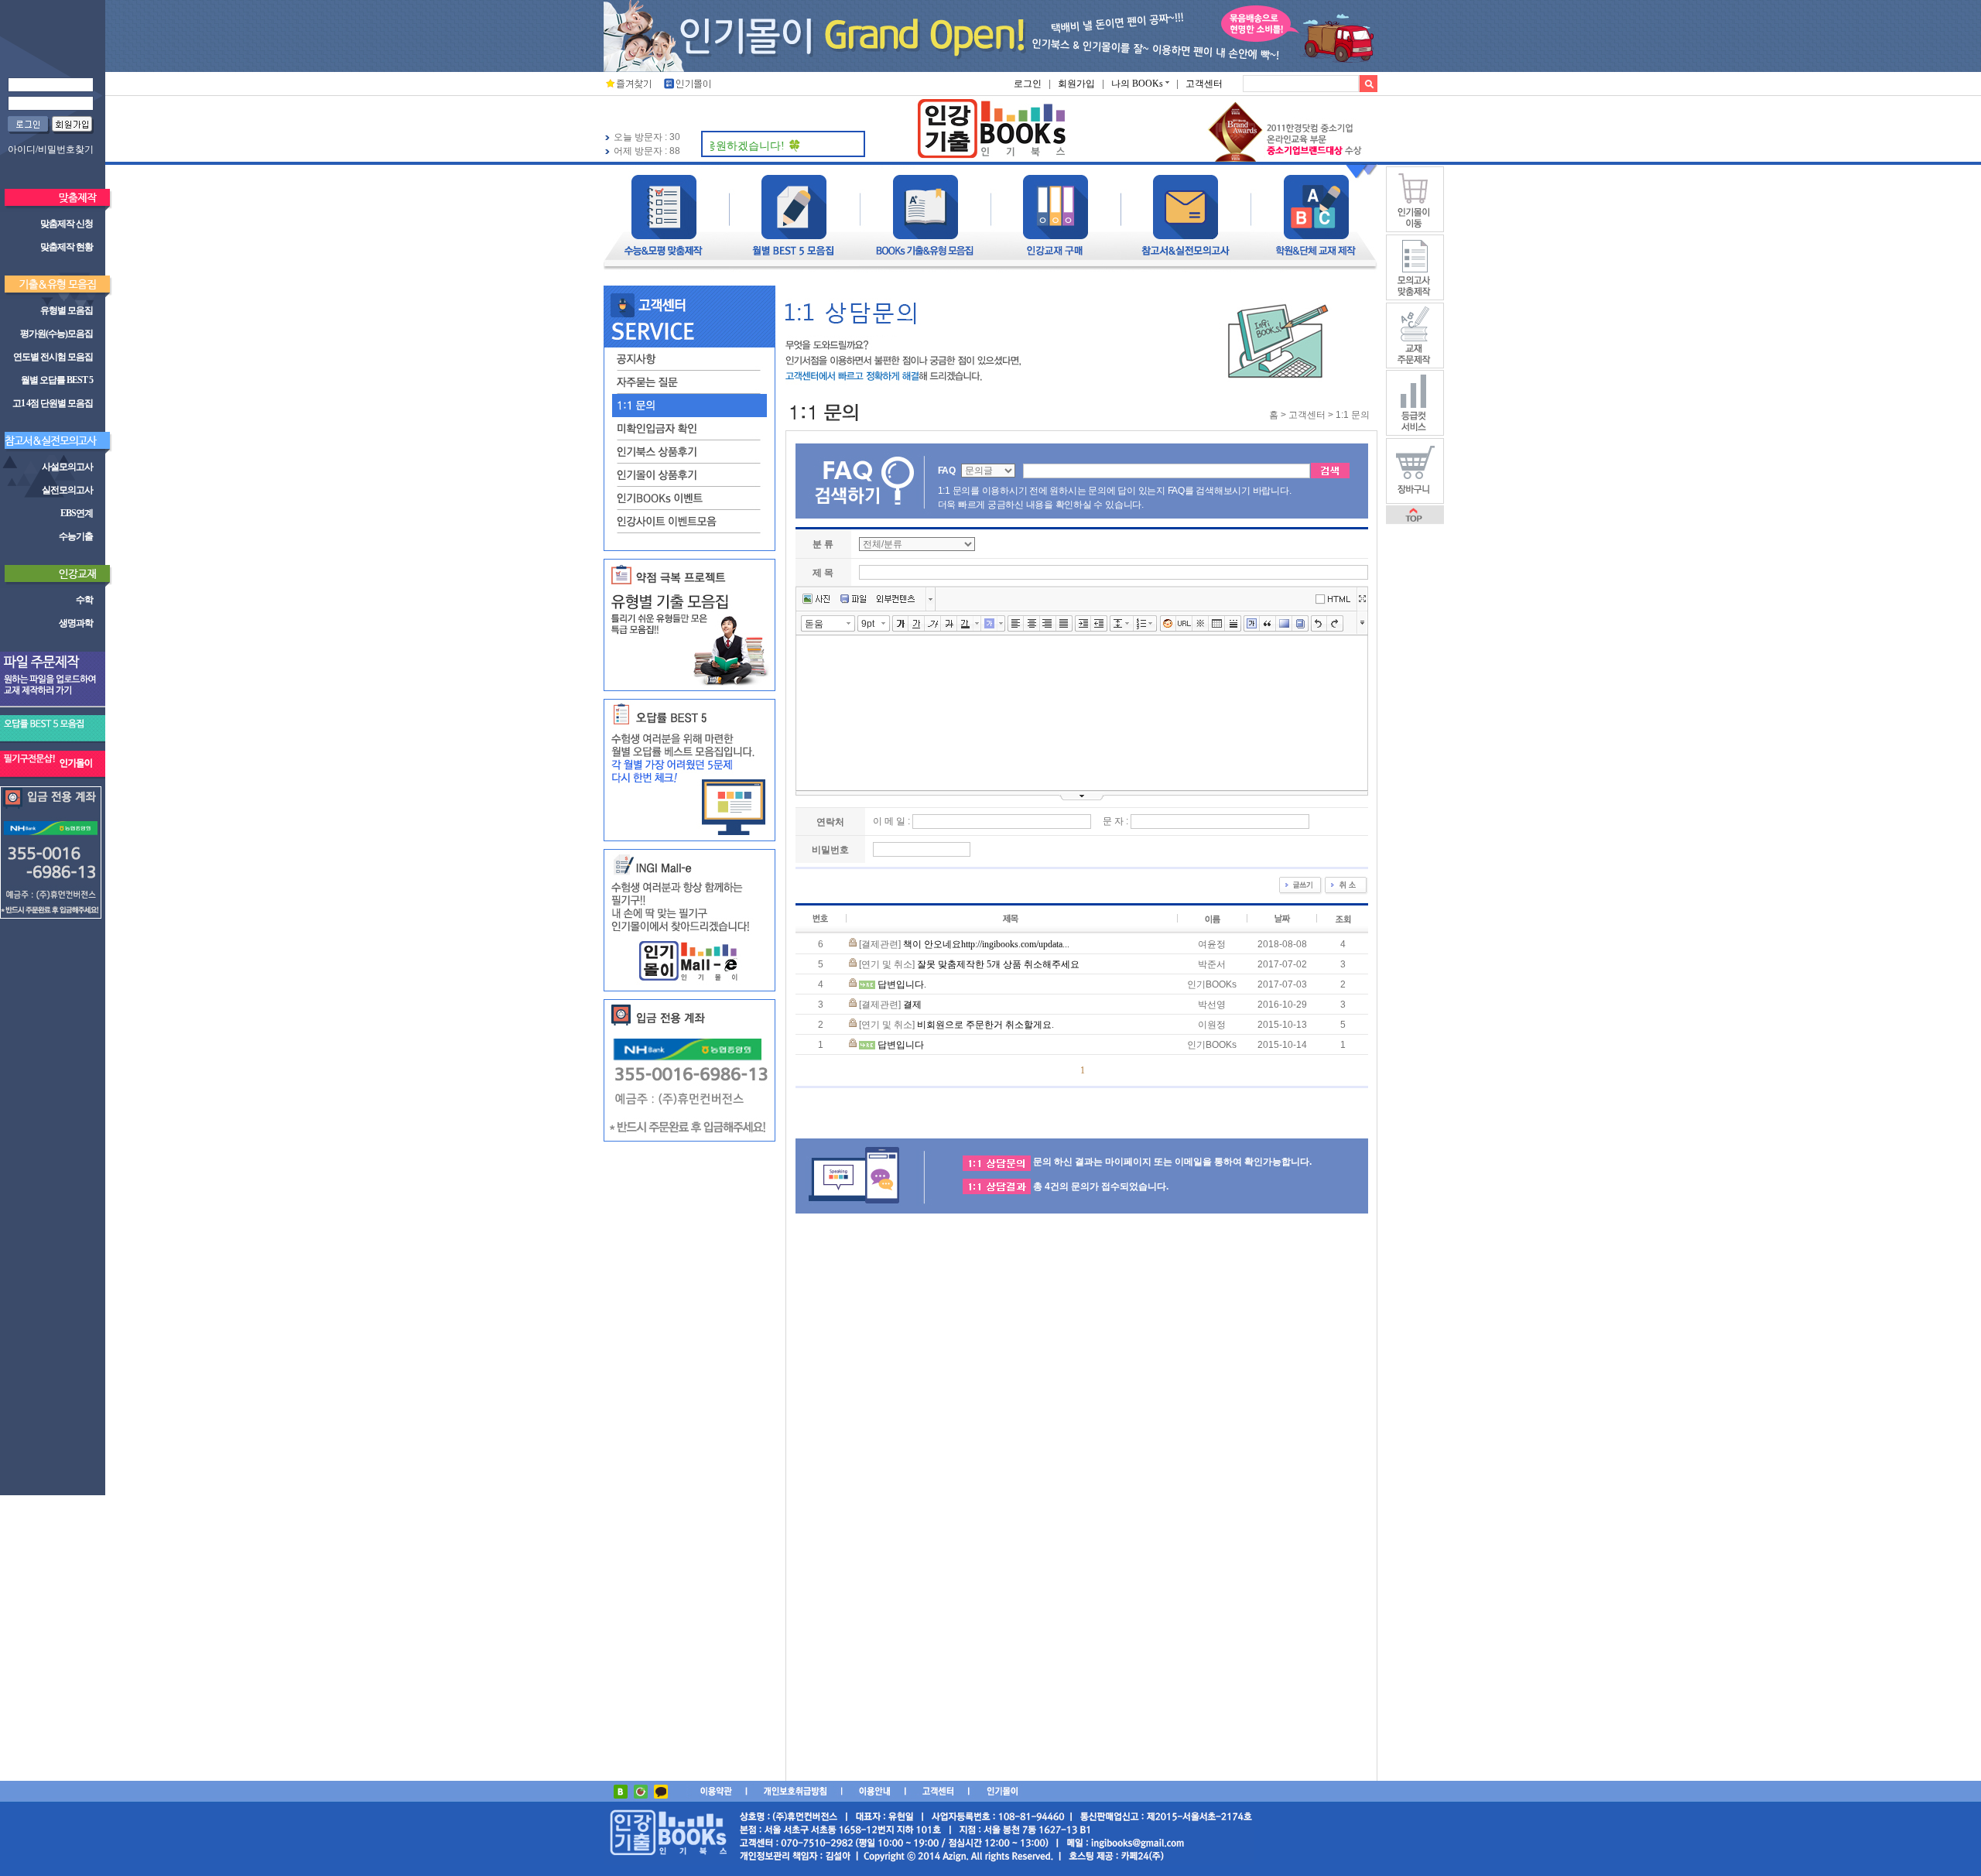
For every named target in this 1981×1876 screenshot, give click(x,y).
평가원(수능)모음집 (56, 334)
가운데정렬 (1032, 624)
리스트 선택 (1154, 623)
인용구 (1268, 624)
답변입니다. (902, 984)
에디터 (1336, 598)
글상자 (1252, 624)
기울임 (933, 624)
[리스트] (1142, 624)
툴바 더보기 (1362, 622)
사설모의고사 (67, 467)
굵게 (900, 624)
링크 (1184, 624)
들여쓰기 (1083, 624)
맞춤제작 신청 (67, 224)
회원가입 (1076, 84)
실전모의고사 (67, 490)
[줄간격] (1118, 624)
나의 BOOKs (1137, 84)
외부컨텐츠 (896, 599)
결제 (912, 1005)
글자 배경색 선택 (1001, 623)
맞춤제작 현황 (67, 247)
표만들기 (1217, 624)
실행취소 (1319, 624)
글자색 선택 (977, 623)
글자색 (965, 624)
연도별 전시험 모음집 (53, 357)
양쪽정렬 (1064, 624)
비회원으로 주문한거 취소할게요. (985, 1025)
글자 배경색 (989, 624)
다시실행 (1335, 624)
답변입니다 (901, 1045)
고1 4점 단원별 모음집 (53, 403)
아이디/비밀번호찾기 (51, 149)
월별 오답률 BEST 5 (57, 380)
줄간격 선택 (1130, 623)
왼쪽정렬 (1016, 624)
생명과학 (76, 623)
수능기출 (76, 536)
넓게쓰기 (1362, 599)
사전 (1300, 624)
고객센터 (1204, 84)
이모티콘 (1168, 624)
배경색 (1284, 624)
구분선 (1233, 624)
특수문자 (1201, 624)
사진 (816, 599)
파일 (853, 599)
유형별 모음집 (67, 310)
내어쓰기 (1099, 624)
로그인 (1028, 84)
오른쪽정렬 (1048, 624)
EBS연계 (77, 513)
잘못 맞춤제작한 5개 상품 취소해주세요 (998, 964)
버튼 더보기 (931, 599)
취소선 (949, 624)
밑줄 (917, 624)
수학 (84, 600)
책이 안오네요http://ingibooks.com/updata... (986, 944)
